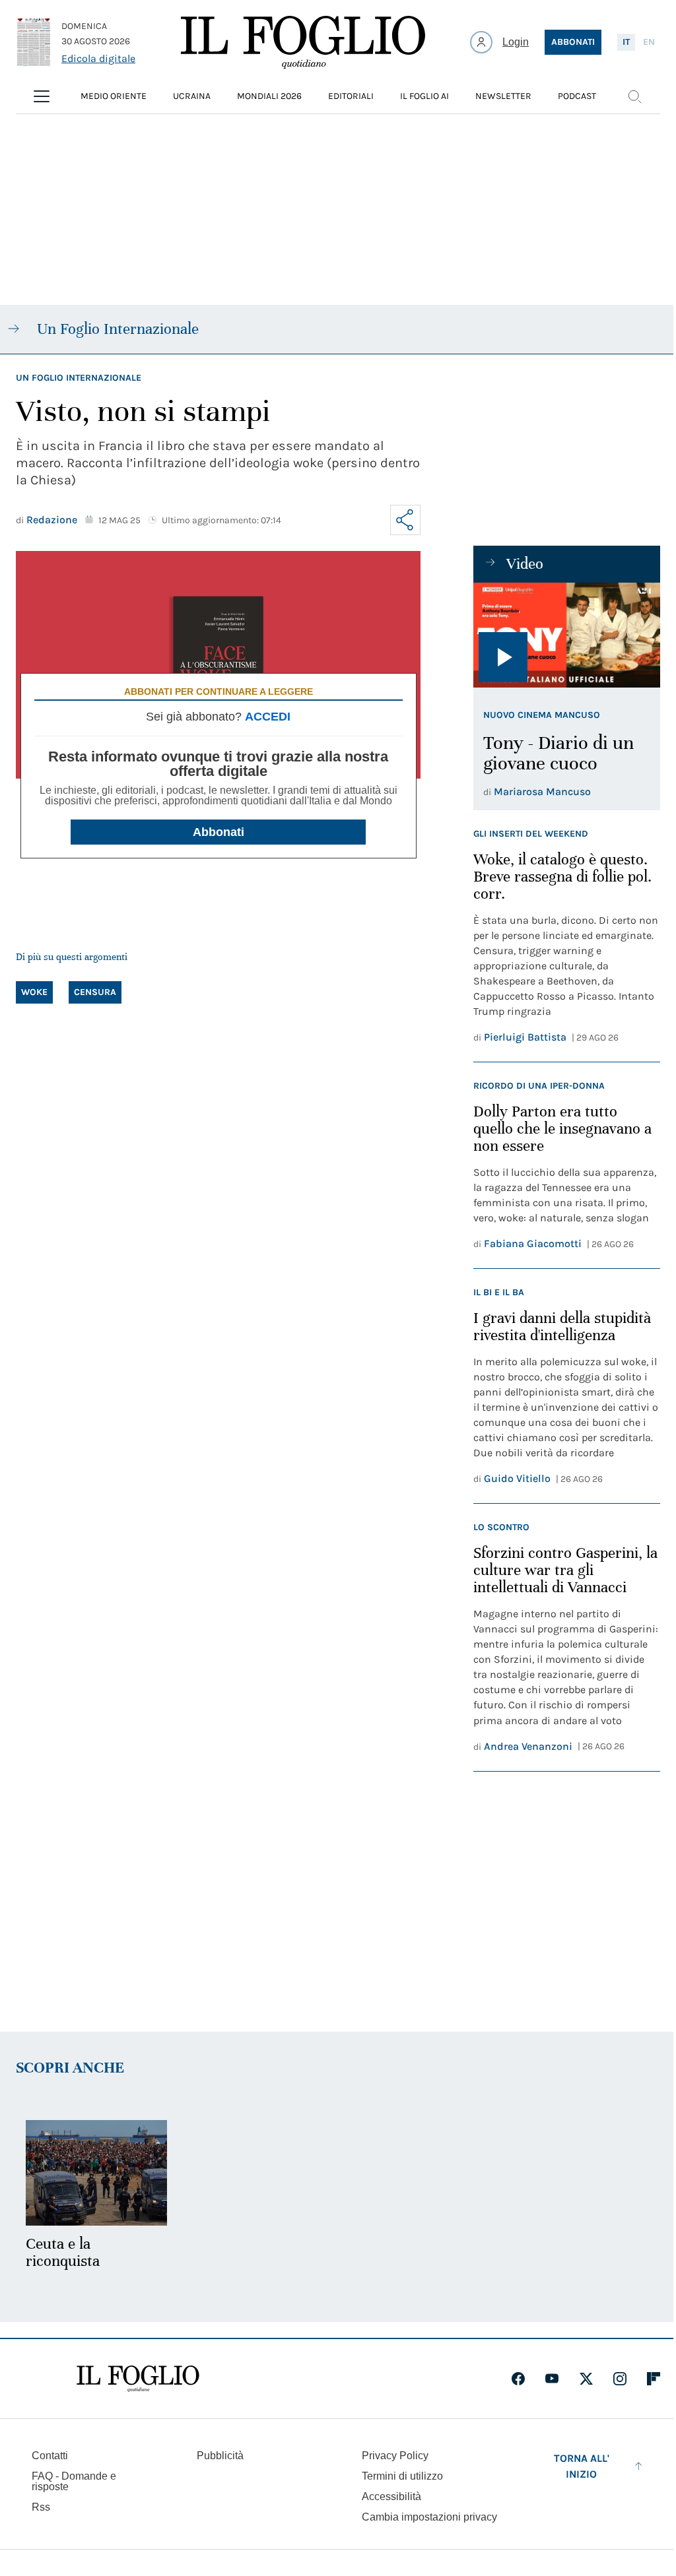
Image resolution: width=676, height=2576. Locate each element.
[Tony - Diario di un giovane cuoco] (567, 635)
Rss (41, 2507)
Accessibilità (391, 2496)
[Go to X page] (586, 2379)
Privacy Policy (395, 2456)
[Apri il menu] (42, 96)
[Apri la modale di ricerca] (634, 96)
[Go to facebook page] (518, 2379)
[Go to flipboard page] (654, 2379)
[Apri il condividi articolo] (405, 520)
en (649, 42)
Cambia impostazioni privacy (429, 2517)
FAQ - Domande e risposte (74, 2481)
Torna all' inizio (582, 2466)
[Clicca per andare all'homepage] (138, 2379)
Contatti (50, 2456)
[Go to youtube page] (552, 2379)
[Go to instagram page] (620, 2379)
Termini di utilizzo (402, 2476)
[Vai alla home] (303, 42)
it (626, 42)
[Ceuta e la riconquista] (96, 2173)
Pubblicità (220, 2456)
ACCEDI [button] (268, 717)
